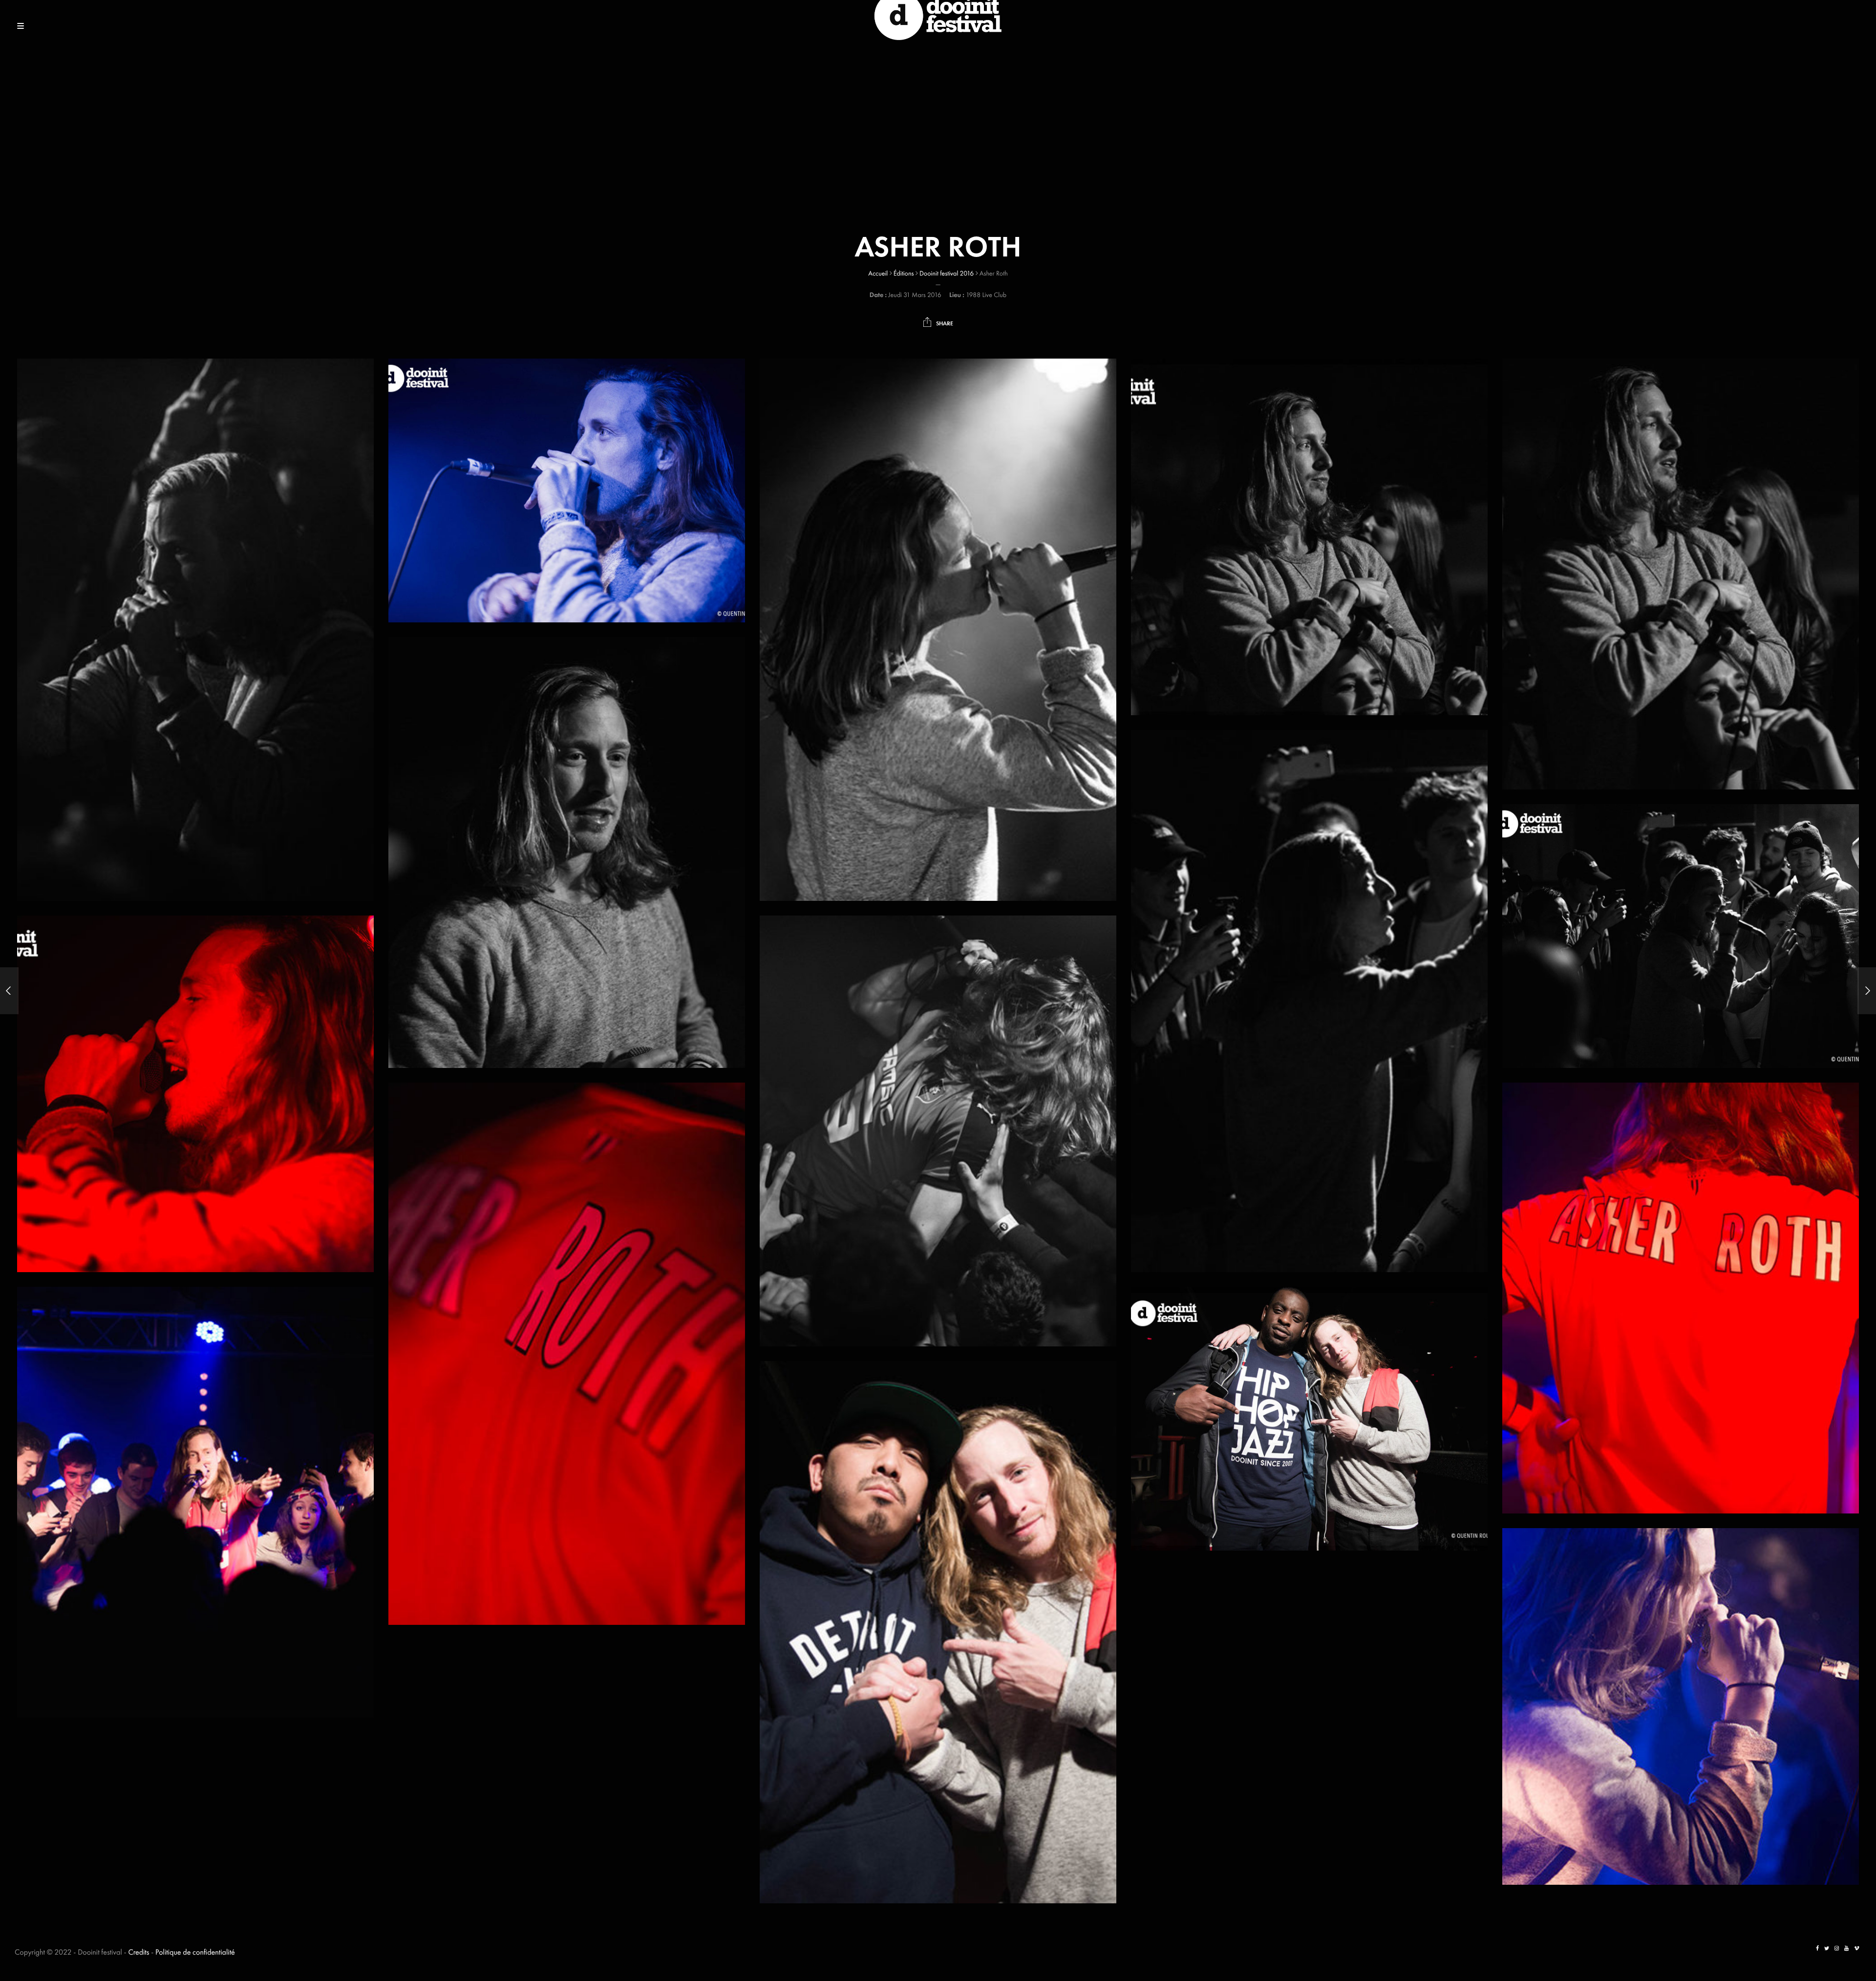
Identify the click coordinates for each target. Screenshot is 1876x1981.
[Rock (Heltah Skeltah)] (9, 991)
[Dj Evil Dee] (1867, 991)
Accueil (878, 274)
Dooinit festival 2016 (947, 274)
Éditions (904, 274)
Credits (139, 1952)
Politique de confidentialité (195, 1952)
